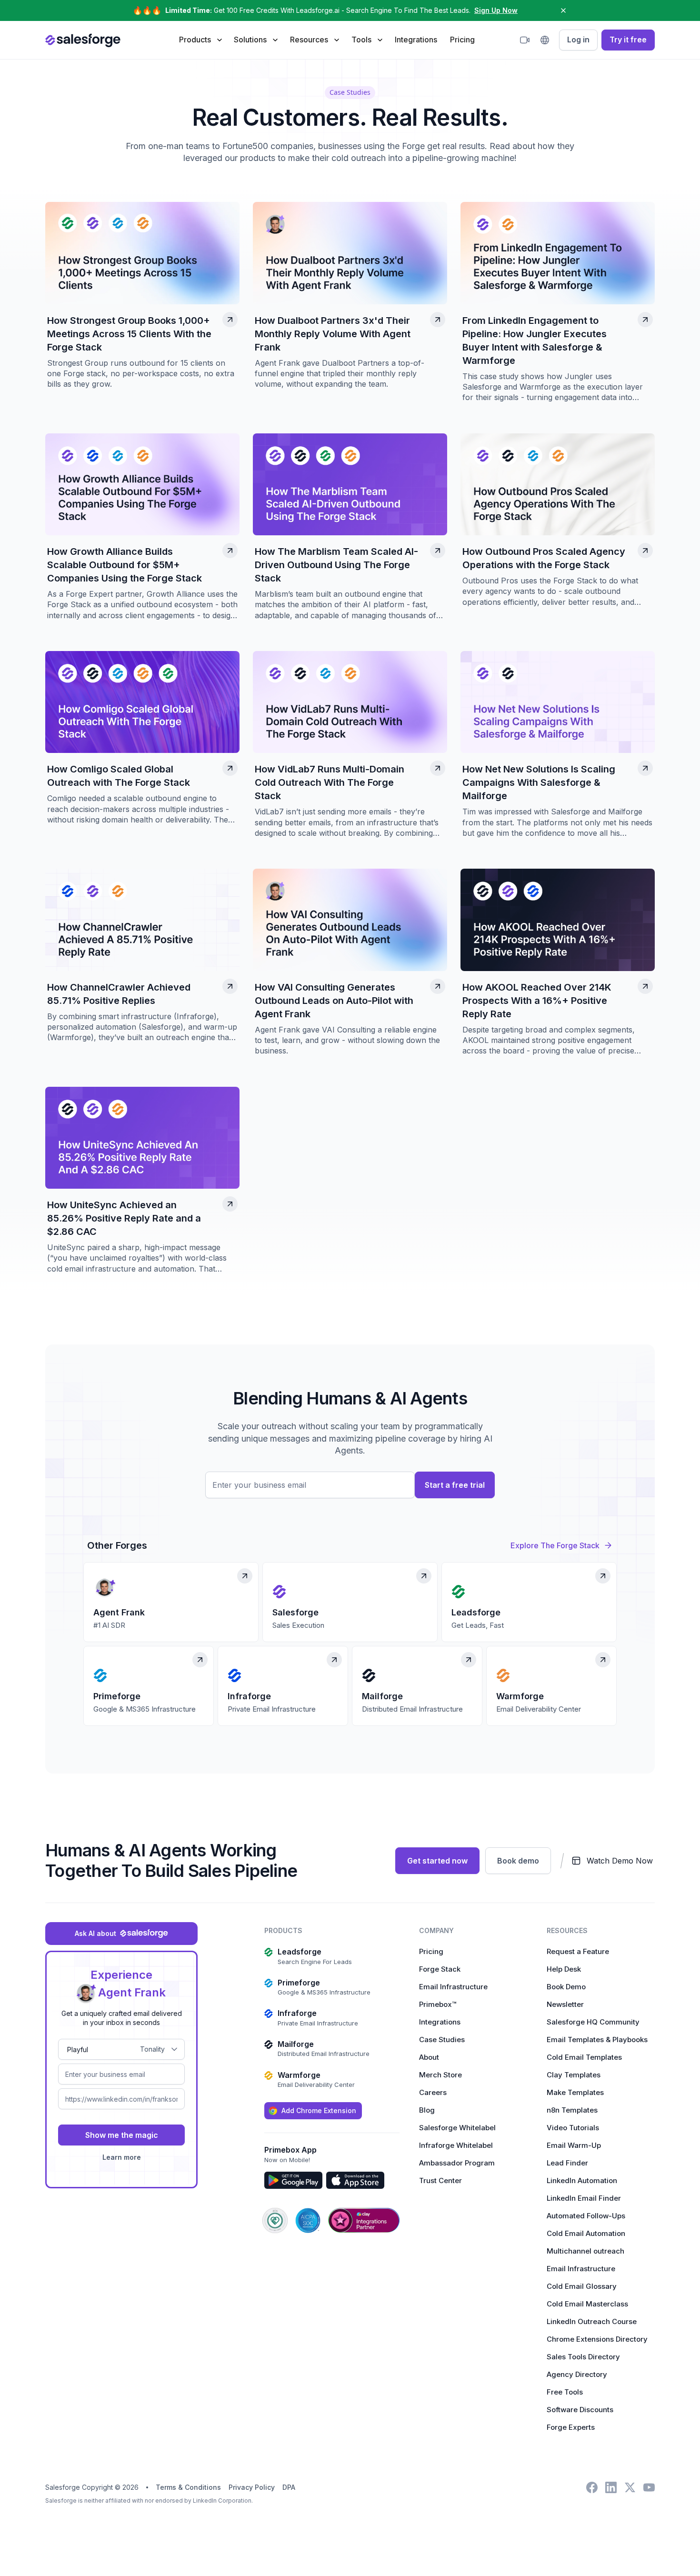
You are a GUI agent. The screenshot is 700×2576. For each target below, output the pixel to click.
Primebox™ (438, 2004)
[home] (83, 40)
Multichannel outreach (585, 2251)
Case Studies (442, 2040)
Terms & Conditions (188, 2487)
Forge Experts (571, 2427)
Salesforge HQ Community (593, 2022)
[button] (200, 40)
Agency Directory (577, 2374)
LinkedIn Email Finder (584, 2198)
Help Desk (564, 1969)
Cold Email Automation (586, 2233)
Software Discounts (580, 2410)
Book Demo (566, 1987)
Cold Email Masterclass (587, 2304)
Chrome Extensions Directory (597, 2339)
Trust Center (440, 2180)
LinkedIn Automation (582, 2180)
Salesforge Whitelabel (457, 2128)
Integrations (416, 40)
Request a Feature (578, 1951)
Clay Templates (574, 2075)
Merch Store (440, 2075)
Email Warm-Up (574, 2145)
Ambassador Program (457, 2163)
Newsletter (565, 2004)
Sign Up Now (496, 10)
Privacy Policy (252, 2487)
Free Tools (565, 2392)
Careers (433, 2092)
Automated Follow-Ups (586, 2216)
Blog (427, 2110)
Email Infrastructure (453, 1987)
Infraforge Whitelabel (456, 2145)
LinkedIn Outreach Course (592, 2321)
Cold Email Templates (584, 2057)
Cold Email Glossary (582, 2286)
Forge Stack (440, 1969)
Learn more (122, 2157)
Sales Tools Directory (583, 2357)
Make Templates (575, 2092)
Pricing (462, 40)
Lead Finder (567, 2163)
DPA (289, 2487)
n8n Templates (572, 2110)
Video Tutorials (573, 2128)
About (429, 2057)
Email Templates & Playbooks (597, 2040)
